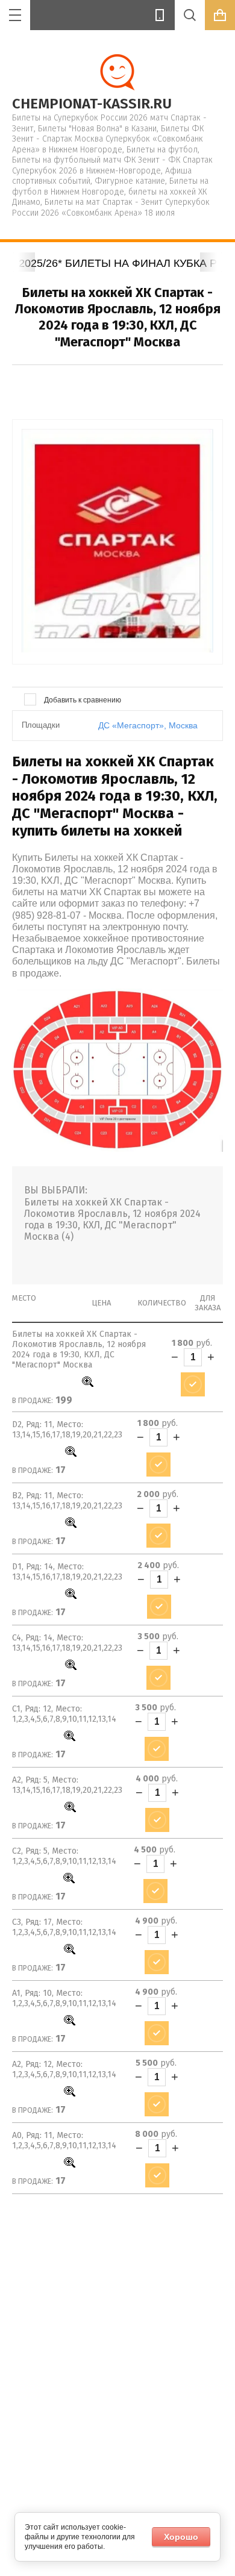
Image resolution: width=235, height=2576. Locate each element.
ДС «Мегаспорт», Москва (148, 725)
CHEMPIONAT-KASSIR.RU (92, 104)
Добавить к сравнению (82, 700)
